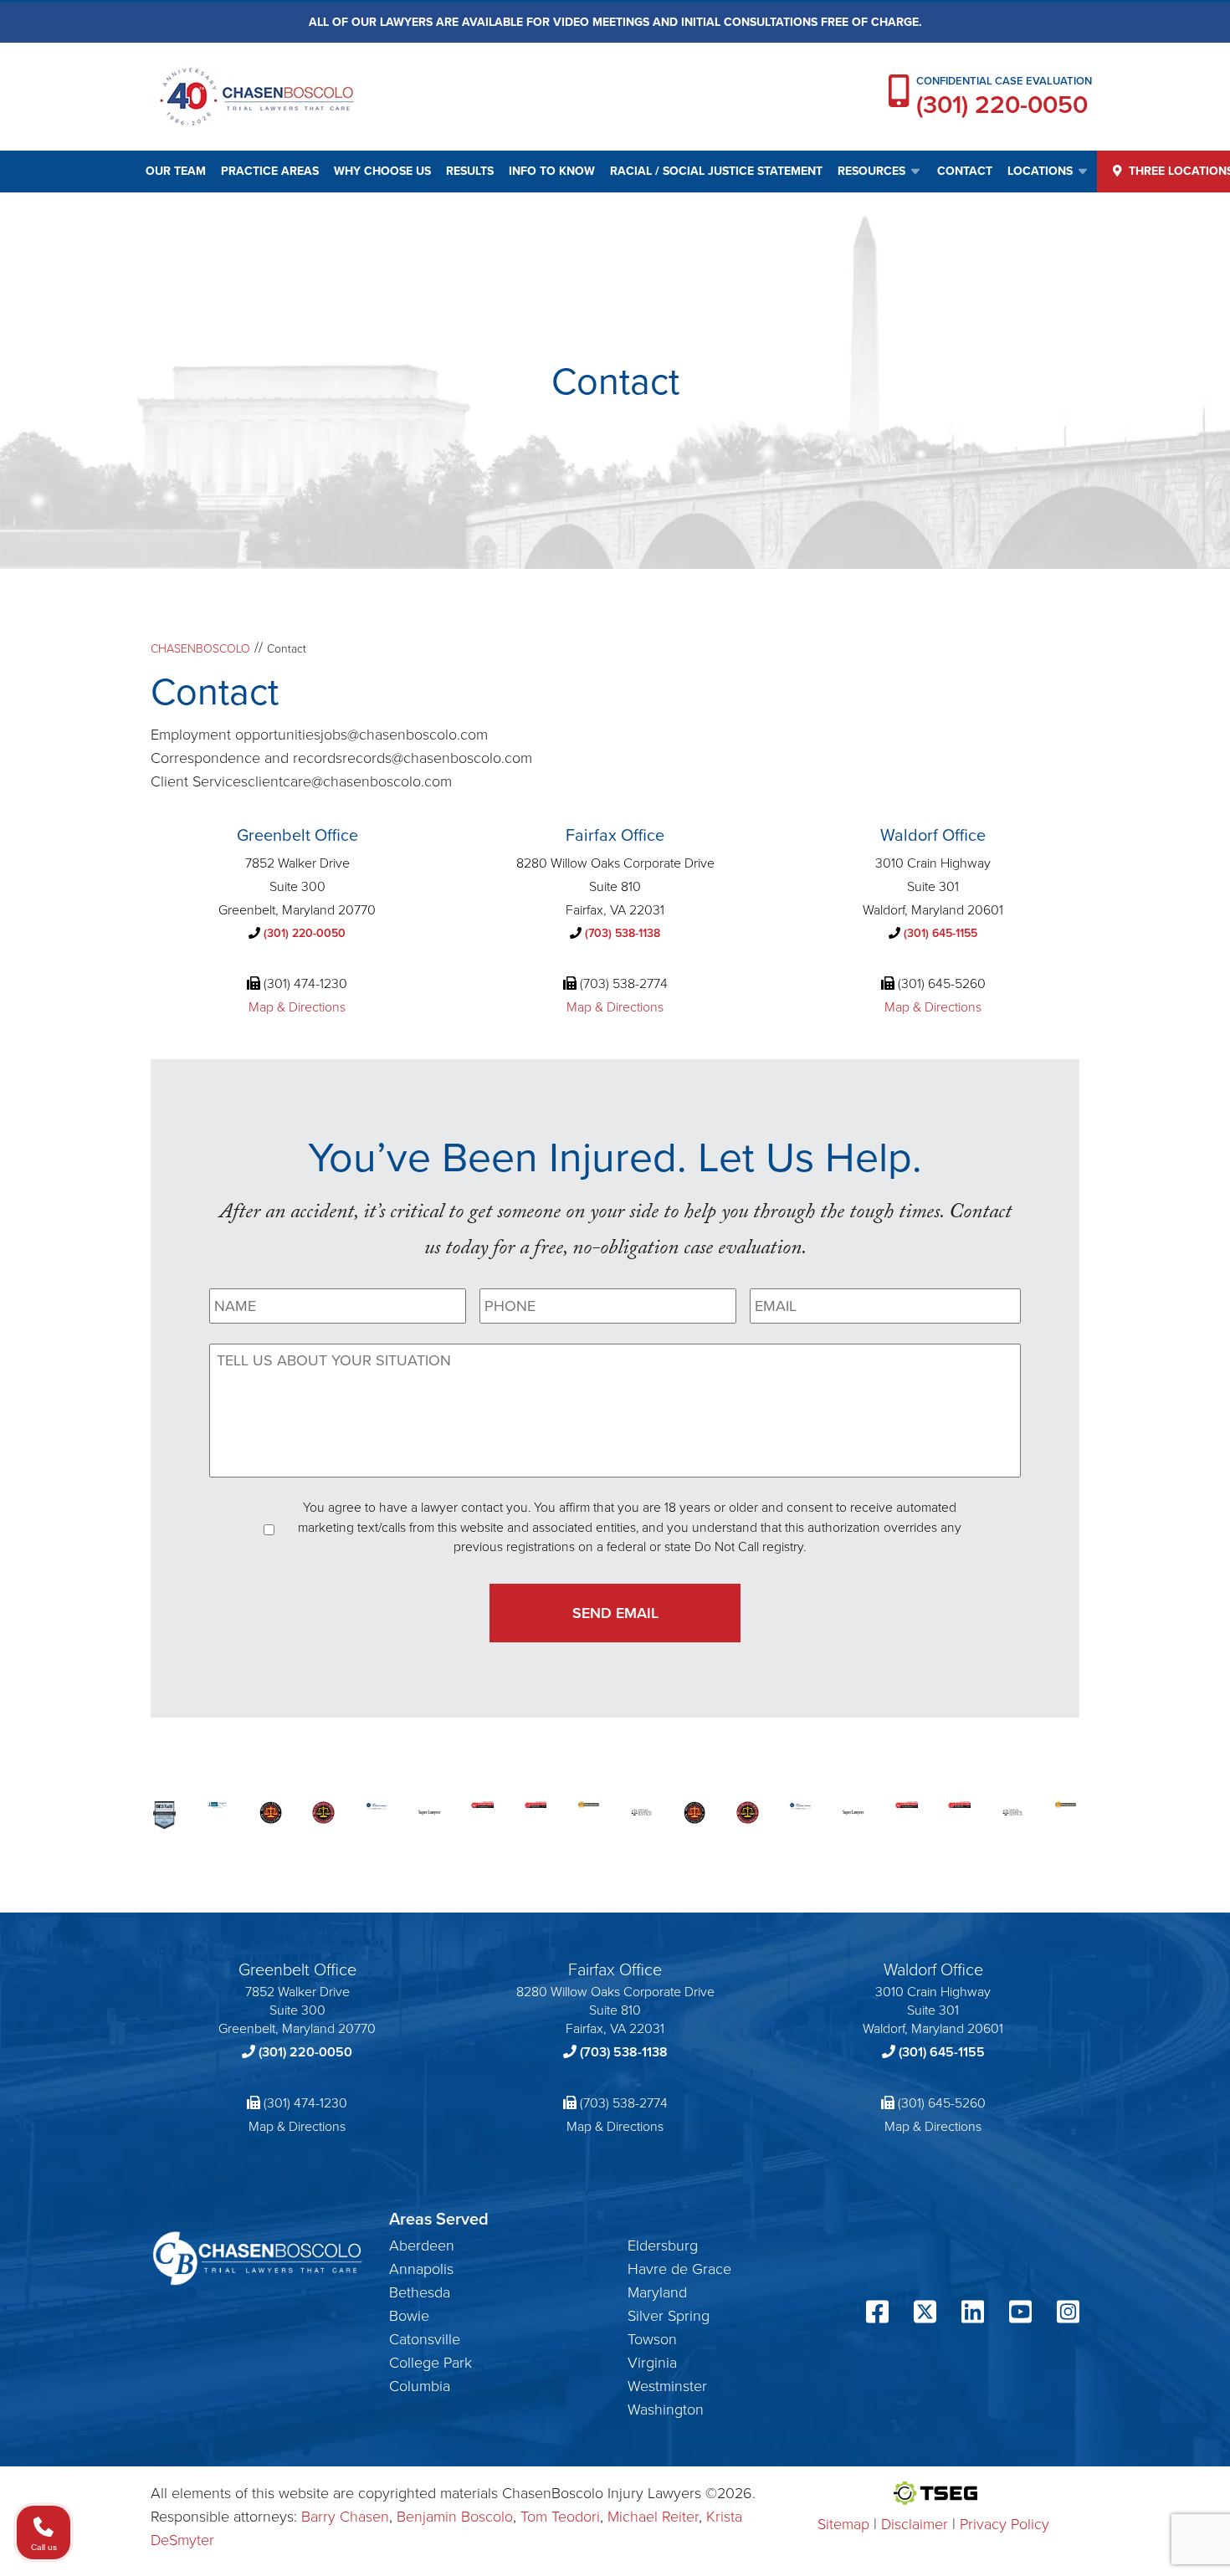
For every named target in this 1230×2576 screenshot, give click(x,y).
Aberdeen (422, 2246)
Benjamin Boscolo (455, 2517)
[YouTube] (1020, 2314)
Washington (666, 2410)
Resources (871, 171)
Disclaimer (915, 2524)
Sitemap (843, 2524)
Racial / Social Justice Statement (716, 171)
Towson (652, 2339)
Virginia (652, 2363)
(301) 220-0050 (1002, 105)
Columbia (420, 2386)
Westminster (667, 2386)
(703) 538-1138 (623, 933)
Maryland (657, 2292)
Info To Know (552, 171)
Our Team (176, 171)
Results (470, 171)
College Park (430, 2363)
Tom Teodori (560, 2517)
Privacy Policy (1004, 2524)
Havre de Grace (679, 2269)
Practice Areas (270, 171)
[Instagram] (1068, 2314)
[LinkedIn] (973, 2314)
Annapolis (421, 2269)
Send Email (615, 1613)
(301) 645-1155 (940, 933)
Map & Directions (297, 1007)
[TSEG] (933, 2493)
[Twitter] (925, 2314)
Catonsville (425, 2339)
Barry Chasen (345, 2517)
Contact (965, 171)
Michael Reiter (653, 2517)
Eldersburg (663, 2246)
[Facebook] (877, 2314)
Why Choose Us (382, 171)
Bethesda (420, 2292)
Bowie (409, 2316)
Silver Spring (669, 2316)
